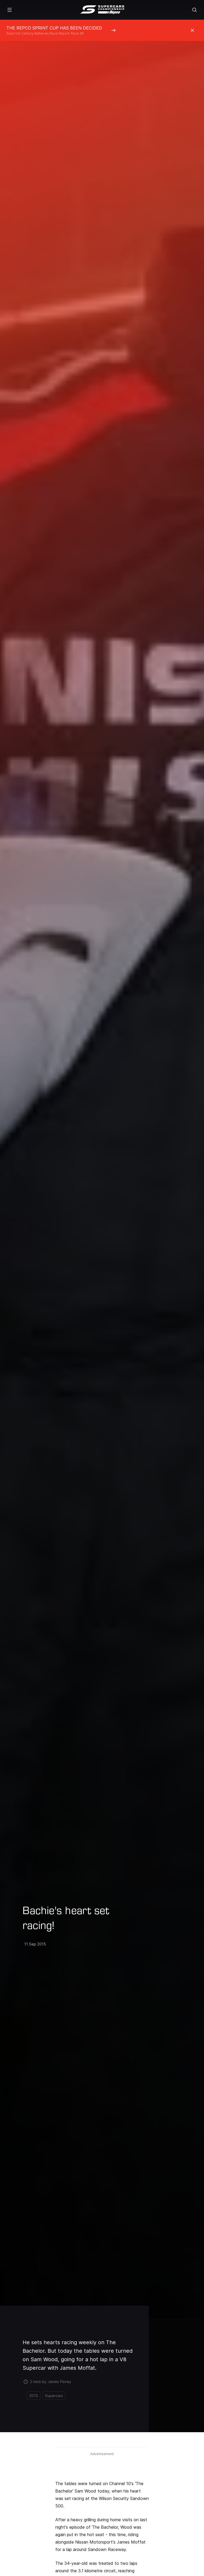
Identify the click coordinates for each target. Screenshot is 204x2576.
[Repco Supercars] (102, 10)
